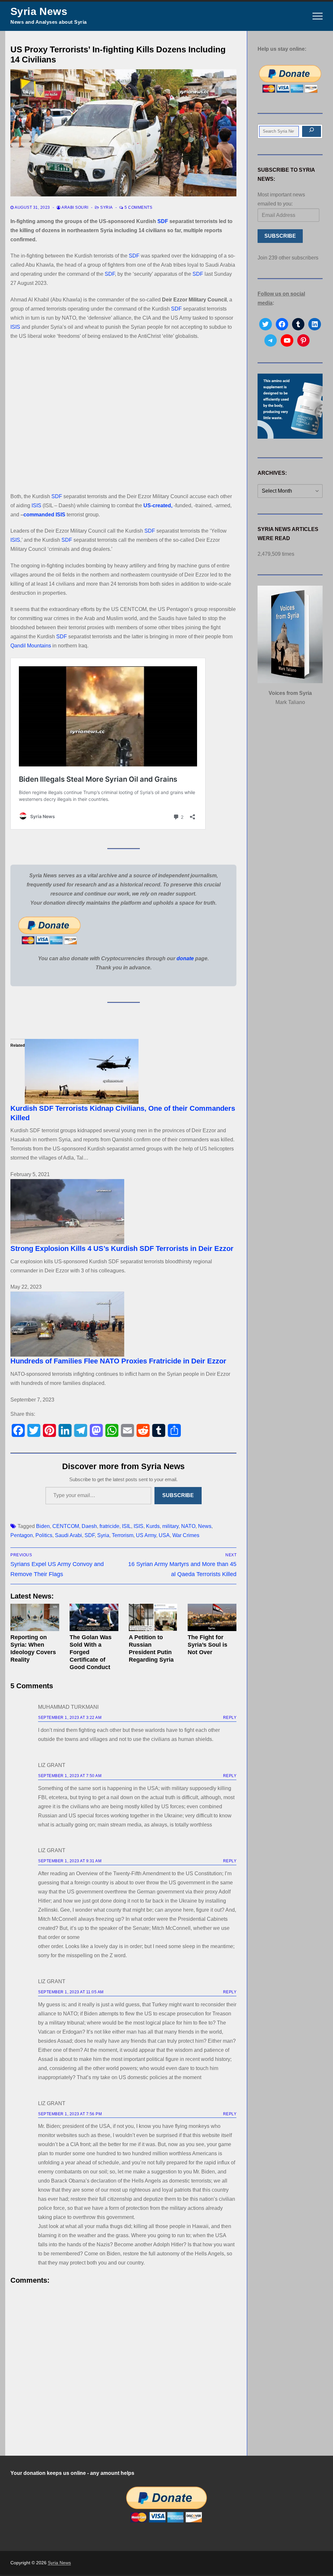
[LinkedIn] (65, 1430)
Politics (44, 1535)
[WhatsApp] (112, 1430)
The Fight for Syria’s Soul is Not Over (207, 1645)
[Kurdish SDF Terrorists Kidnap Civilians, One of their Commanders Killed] (123, 1071)
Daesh (89, 1526)
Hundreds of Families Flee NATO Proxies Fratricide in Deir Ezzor (118, 1361)
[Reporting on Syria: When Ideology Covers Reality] (35, 1617)
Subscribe (178, 1495)
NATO (188, 1526)
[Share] (174, 1430)
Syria (106, 207)
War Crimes (186, 1535)
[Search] (312, 131)
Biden (43, 1526)
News (205, 1526)
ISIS (15, 327)
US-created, (158, 505)
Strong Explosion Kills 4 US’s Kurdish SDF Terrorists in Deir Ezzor (122, 1248)
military (170, 1526)
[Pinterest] (49, 1430)
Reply (230, 1718)
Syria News (39, 11)
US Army (146, 1535)
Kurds (153, 1526)
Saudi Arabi (68, 1535)
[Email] (127, 1430)
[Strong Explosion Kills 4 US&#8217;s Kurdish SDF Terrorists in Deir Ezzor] (123, 1212)
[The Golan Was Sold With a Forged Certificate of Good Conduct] (94, 1617)
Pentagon (22, 1535)
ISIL (127, 1526)
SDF (163, 221)
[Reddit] (143, 1430)
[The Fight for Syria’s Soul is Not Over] (212, 1617)
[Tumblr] (159, 1430)
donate (185, 958)
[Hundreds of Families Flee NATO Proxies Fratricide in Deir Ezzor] (123, 1324)
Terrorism (123, 1535)
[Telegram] (81, 1430)
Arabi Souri (75, 207)
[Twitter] (34, 1430)
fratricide (109, 1526)
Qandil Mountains (31, 646)
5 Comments (138, 207)
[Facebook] (18, 1430)
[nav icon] (318, 16)
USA (164, 1535)
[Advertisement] (123, 416)
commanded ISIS (44, 515)
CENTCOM (66, 1526)
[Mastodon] (96, 1430)
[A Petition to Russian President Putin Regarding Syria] (153, 1617)
